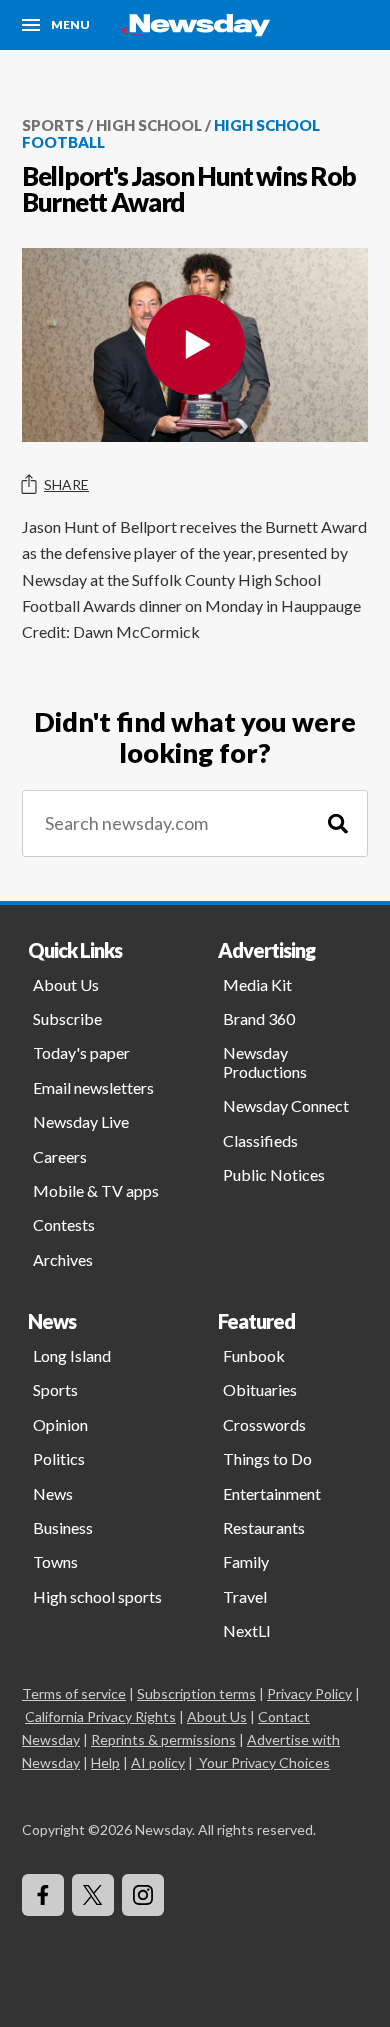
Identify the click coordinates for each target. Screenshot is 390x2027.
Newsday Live (81, 1121)
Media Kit (257, 984)
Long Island (72, 1355)
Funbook (254, 1355)
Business (63, 1527)
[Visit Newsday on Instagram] (143, 1895)
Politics (59, 1458)
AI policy (158, 1762)
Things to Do (267, 1458)
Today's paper (81, 1052)
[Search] (338, 823)
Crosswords (264, 1424)
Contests (64, 1224)
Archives (63, 1259)
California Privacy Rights (100, 1716)
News (53, 1493)
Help (105, 1762)
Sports (53, 125)
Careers (60, 1156)
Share (66, 484)
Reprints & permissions (163, 1739)
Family (246, 1561)
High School (149, 125)
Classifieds (260, 1140)
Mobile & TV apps (96, 1190)
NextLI (247, 1630)
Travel (245, 1596)
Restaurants (264, 1527)
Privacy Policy (309, 1693)
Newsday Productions (265, 1061)
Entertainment (272, 1493)
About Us (66, 984)
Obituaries (260, 1389)
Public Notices (274, 1174)
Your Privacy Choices (264, 1762)
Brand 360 (259, 1018)
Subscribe (67, 1018)
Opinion (60, 1424)
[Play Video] (195, 345)
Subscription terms (196, 1693)
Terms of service (74, 1693)
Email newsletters (93, 1087)
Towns (55, 1561)
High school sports (97, 1596)
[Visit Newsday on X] (93, 1895)
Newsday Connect (286, 1105)
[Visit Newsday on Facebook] (43, 1895)
